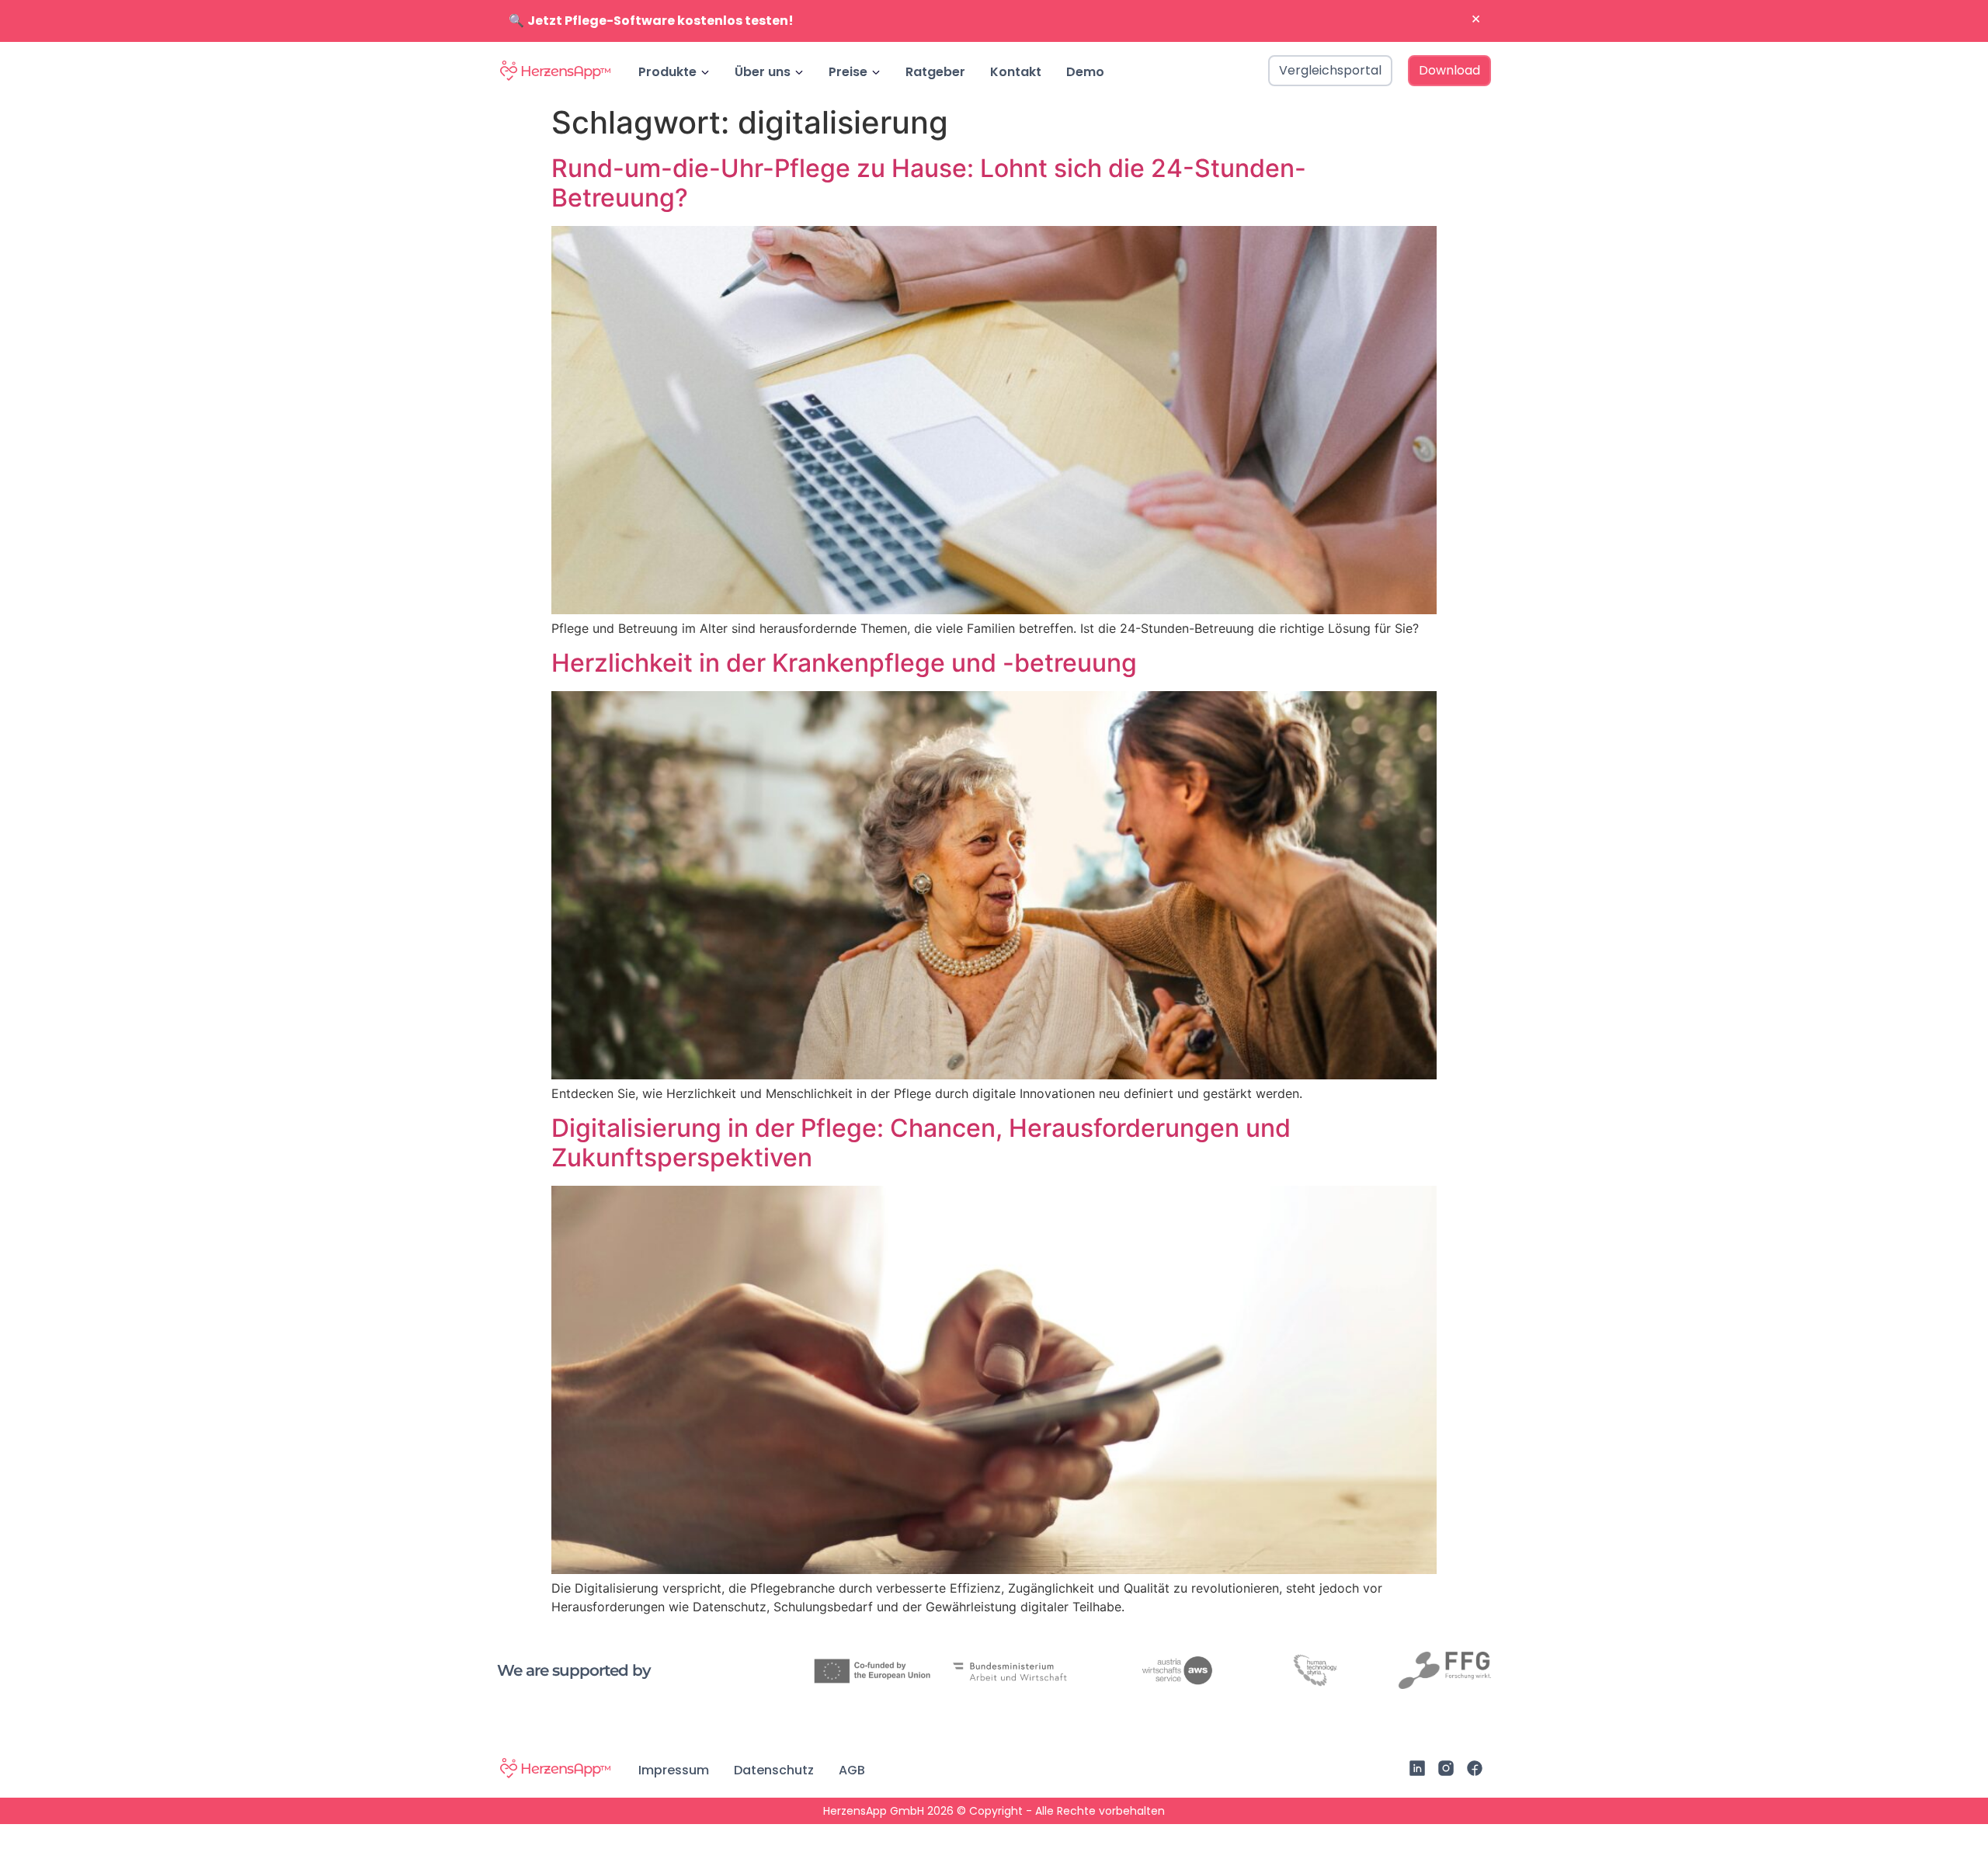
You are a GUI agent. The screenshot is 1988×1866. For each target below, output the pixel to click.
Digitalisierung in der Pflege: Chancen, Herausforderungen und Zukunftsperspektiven (921, 1143)
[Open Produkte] (705, 72)
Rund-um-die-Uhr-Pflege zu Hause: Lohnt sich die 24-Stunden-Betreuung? (929, 183)
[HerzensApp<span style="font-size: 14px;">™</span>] (509, 71)
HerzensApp (565, 71)
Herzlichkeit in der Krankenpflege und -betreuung (844, 663)
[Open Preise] (876, 72)
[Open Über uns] (799, 72)
